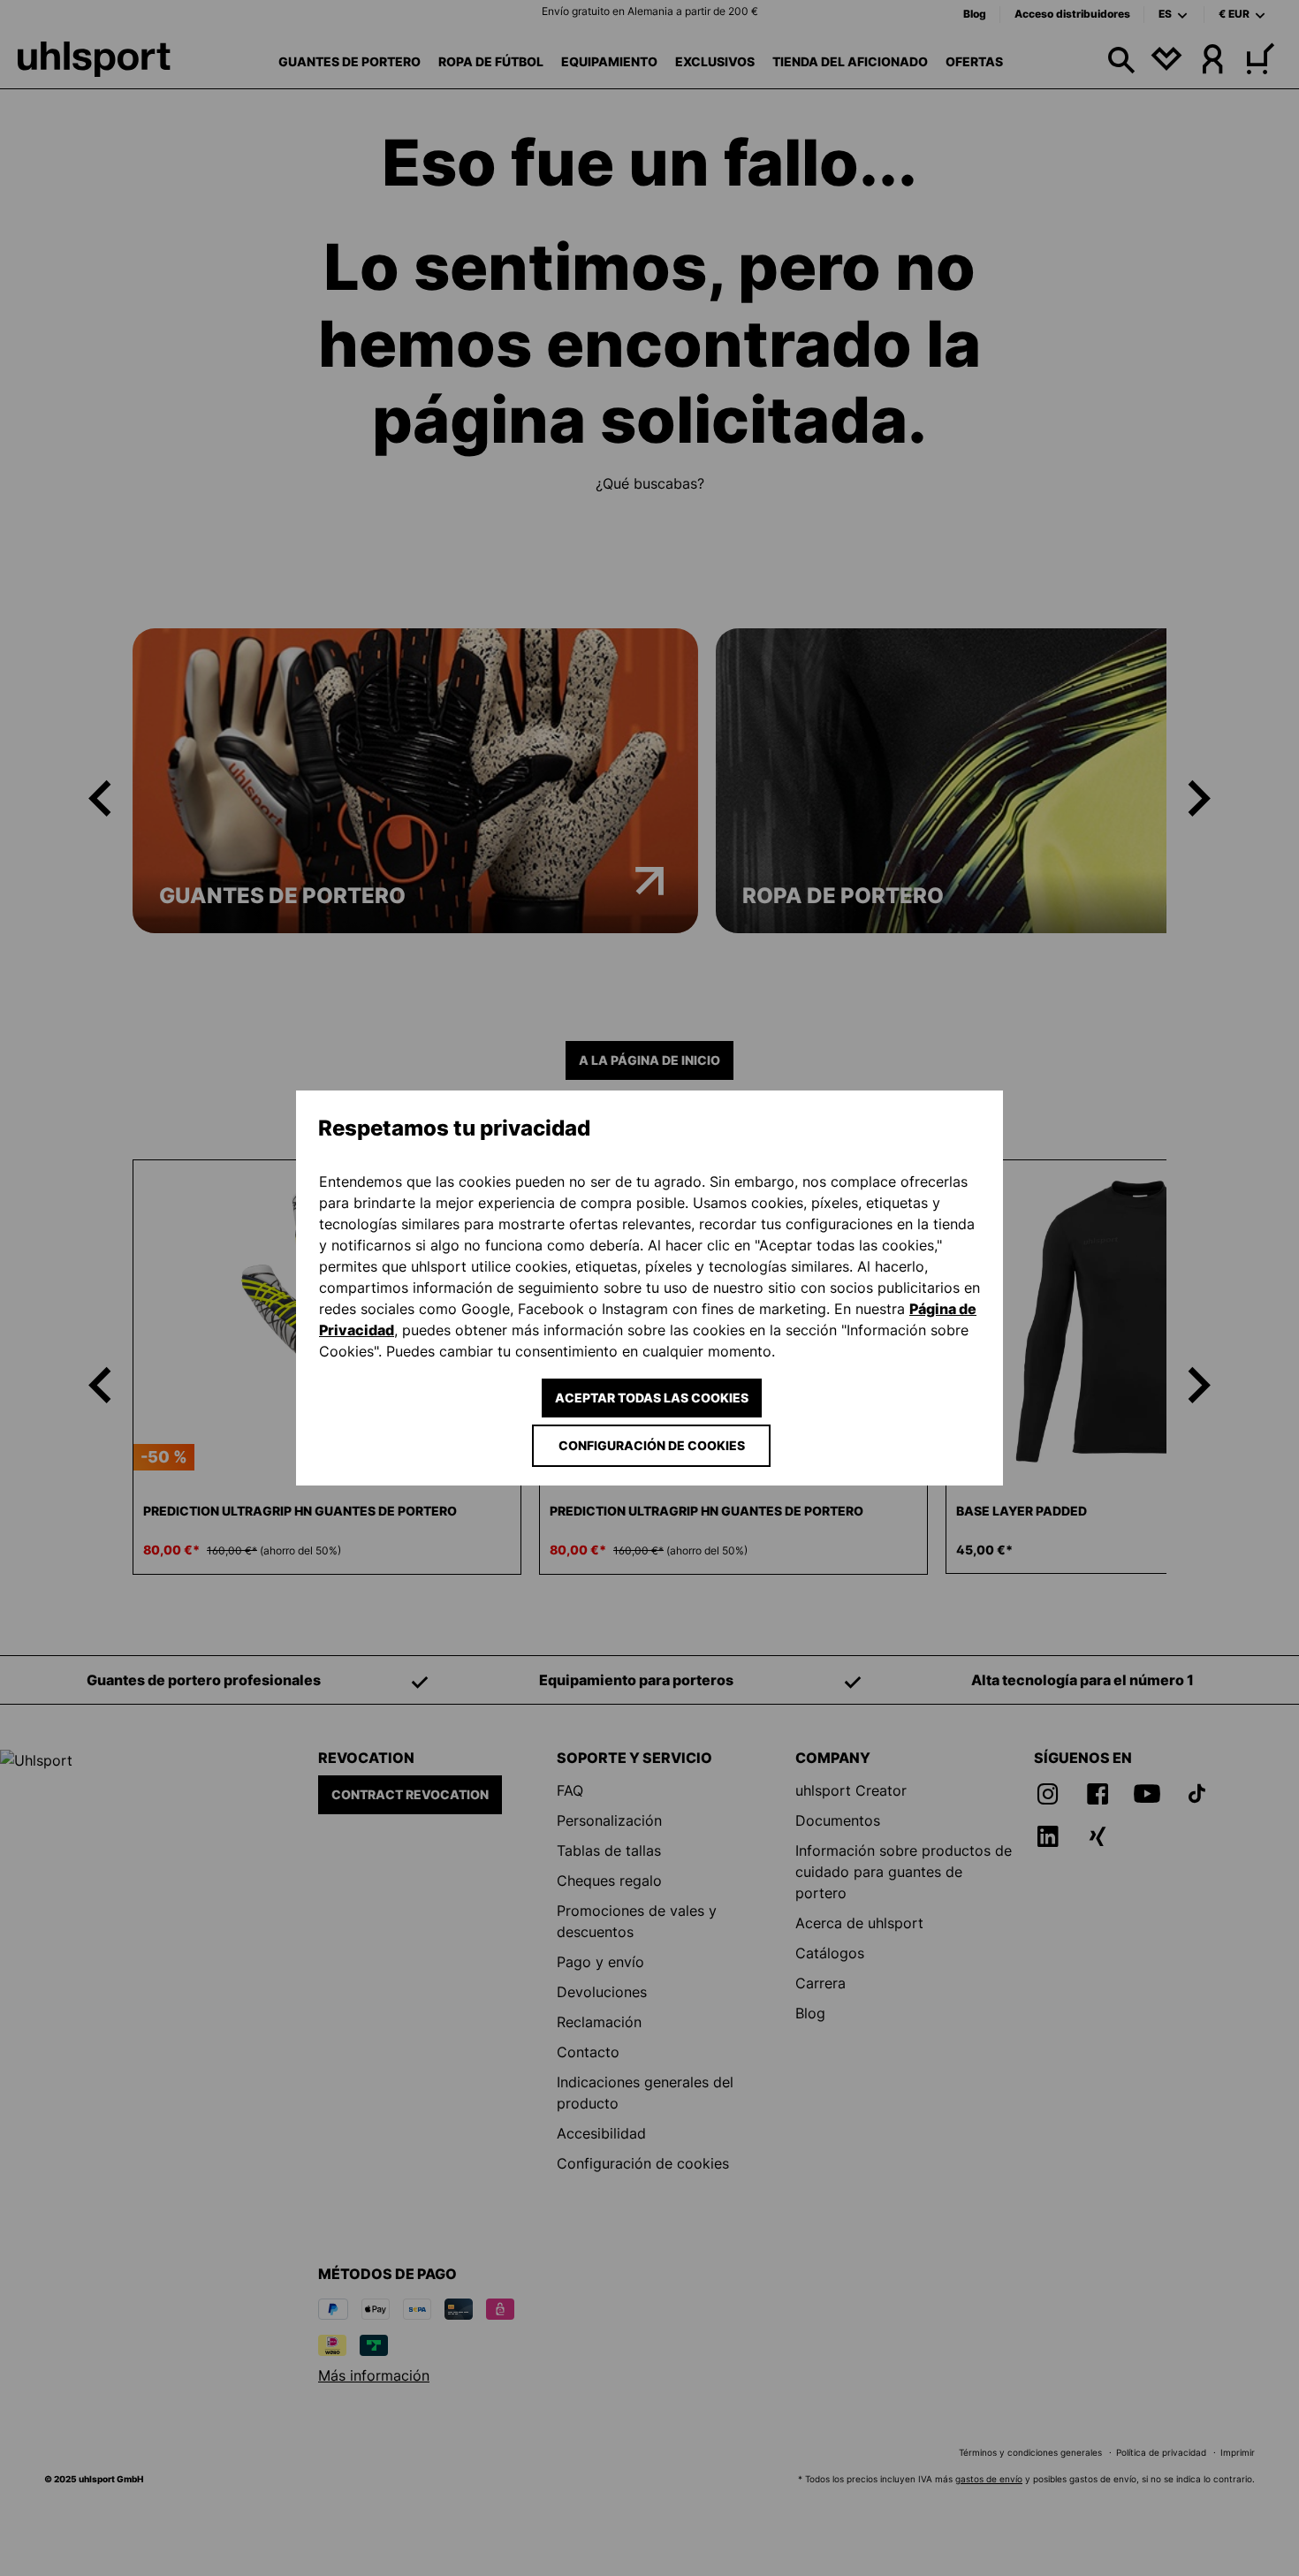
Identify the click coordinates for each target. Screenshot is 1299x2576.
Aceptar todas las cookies (652, 1398)
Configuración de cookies (652, 1445)
